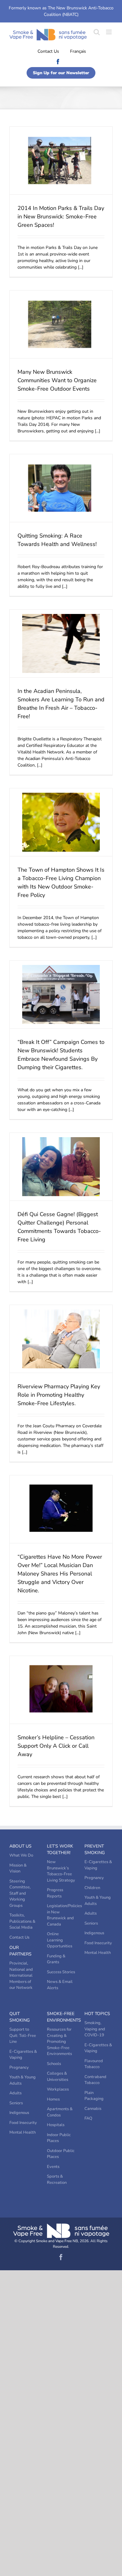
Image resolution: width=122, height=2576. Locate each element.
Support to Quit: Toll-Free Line (23, 2035)
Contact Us (48, 51)
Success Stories (61, 1972)
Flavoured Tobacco (94, 2064)
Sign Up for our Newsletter (61, 73)
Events (53, 2167)
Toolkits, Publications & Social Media (22, 1921)
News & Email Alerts (60, 1985)
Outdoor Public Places (61, 2154)
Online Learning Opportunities (60, 1940)
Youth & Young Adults (98, 1901)
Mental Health (98, 1953)
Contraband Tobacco (95, 2080)
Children (92, 1888)
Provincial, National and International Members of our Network (21, 1975)
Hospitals (56, 2125)
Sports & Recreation (57, 2179)
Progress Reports (55, 1893)
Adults (91, 1913)
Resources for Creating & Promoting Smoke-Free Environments (59, 2042)
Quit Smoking (20, 2017)
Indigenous (94, 1933)
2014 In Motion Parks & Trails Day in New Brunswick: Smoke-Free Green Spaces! (61, 217)
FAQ (88, 2118)
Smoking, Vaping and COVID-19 (95, 2029)
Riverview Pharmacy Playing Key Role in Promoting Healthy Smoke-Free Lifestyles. (59, 1395)
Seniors (91, 1923)
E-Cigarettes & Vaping (98, 1865)
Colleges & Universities (58, 2077)
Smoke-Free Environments (61, 2017)
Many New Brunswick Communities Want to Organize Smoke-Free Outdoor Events (57, 380)
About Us (20, 1846)
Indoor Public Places (59, 2138)
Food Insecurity (98, 1943)
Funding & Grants (56, 1959)
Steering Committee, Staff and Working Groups (20, 1893)
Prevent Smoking (95, 1849)
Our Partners (20, 1951)
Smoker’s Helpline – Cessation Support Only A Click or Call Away (56, 1746)
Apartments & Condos (60, 2112)
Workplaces (58, 2089)
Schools (54, 2064)
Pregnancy (94, 1878)
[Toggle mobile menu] (109, 32)
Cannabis (93, 2109)
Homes (53, 2099)
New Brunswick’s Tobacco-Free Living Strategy (61, 1871)
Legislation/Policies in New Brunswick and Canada (61, 1915)
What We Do (21, 1855)
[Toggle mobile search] (97, 32)
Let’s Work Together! (60, 1849)
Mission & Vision (18, 1868)
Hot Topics (97, 2014)
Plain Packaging (94, 2096)
